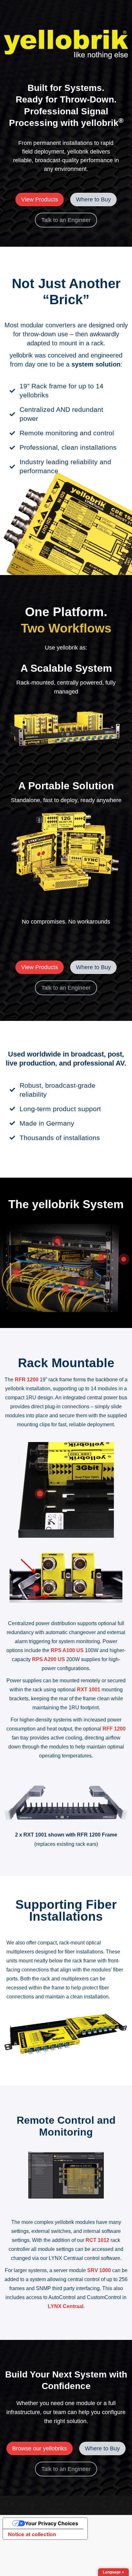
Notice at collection (32, 2534)
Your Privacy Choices (52, 2523)
